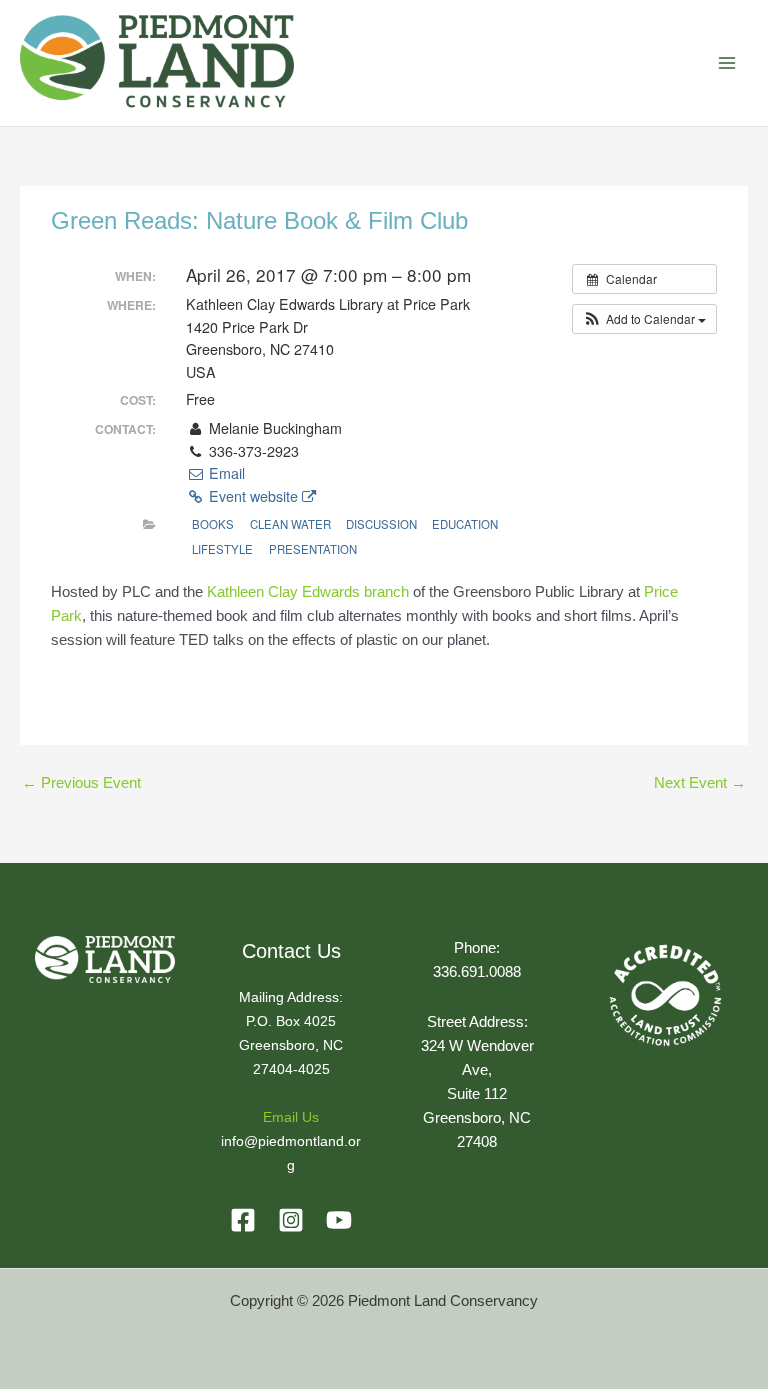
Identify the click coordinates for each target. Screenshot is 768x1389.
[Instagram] (291, 1220)
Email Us (291, 1117)
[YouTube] (339, 1220)
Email (224, 473)
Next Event (700, 783)
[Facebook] (243, 1220)
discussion (381, 524)
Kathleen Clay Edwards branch (308, 592)
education (465, 524)
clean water (290, 524)
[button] (644, 319)
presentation (313, 549)
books (213, 524)
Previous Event (81, 783)
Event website (253, 496)
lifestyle (222, 549)
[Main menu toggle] (727, 63)
